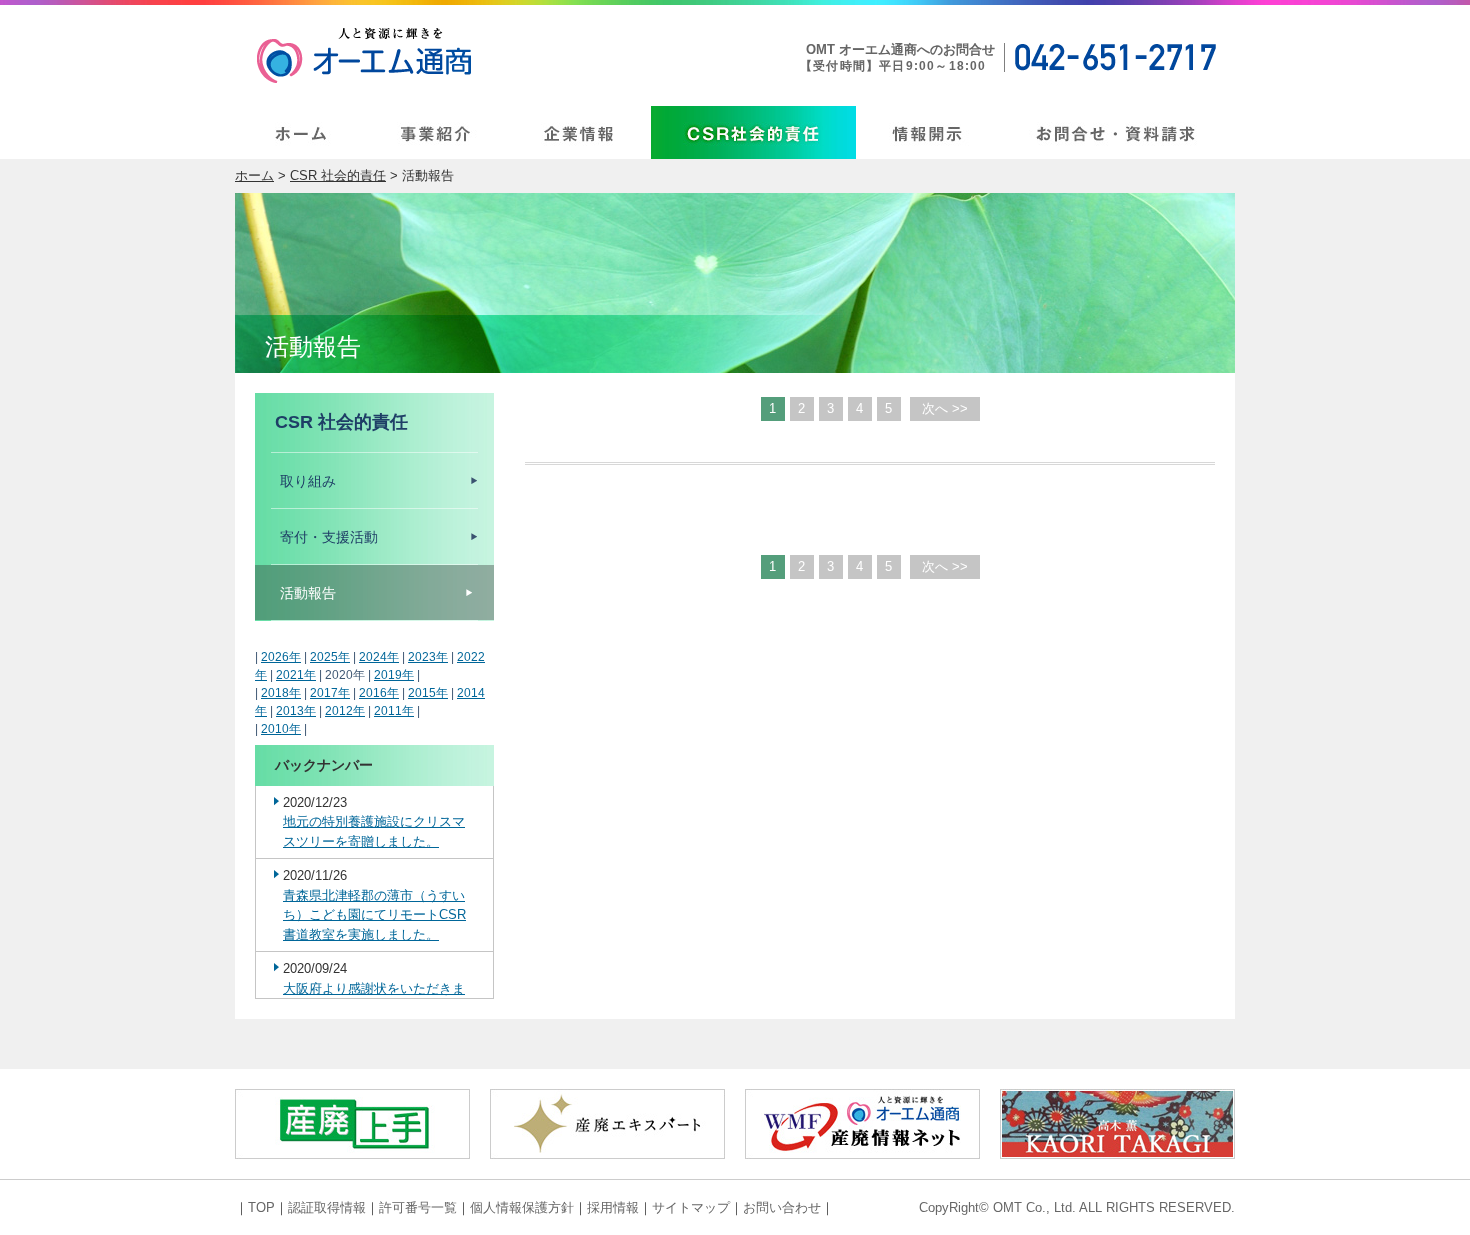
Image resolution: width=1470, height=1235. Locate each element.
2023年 (428, 657)
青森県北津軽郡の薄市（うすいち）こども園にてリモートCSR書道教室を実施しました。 (374, 915)
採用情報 (613, 1207)
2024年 (379, 657)
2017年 (330, 693)
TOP (261, 1207)
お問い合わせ (782, 1207)
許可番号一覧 (418, 1207)
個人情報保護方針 (522, 1207)
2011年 (394, 711)
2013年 (296, 711)
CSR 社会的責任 (338, 175)
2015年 (428, 693)
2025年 (330, 657)
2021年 (296, 675)
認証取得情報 (327, 1207)
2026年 (281, 657)
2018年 (281, 693)
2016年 (379, 693)
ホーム (254, 175)
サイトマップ (691, 1207)
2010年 (281, 729)
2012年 (345, 711)
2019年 (394, 675)
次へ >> (945, 408)
